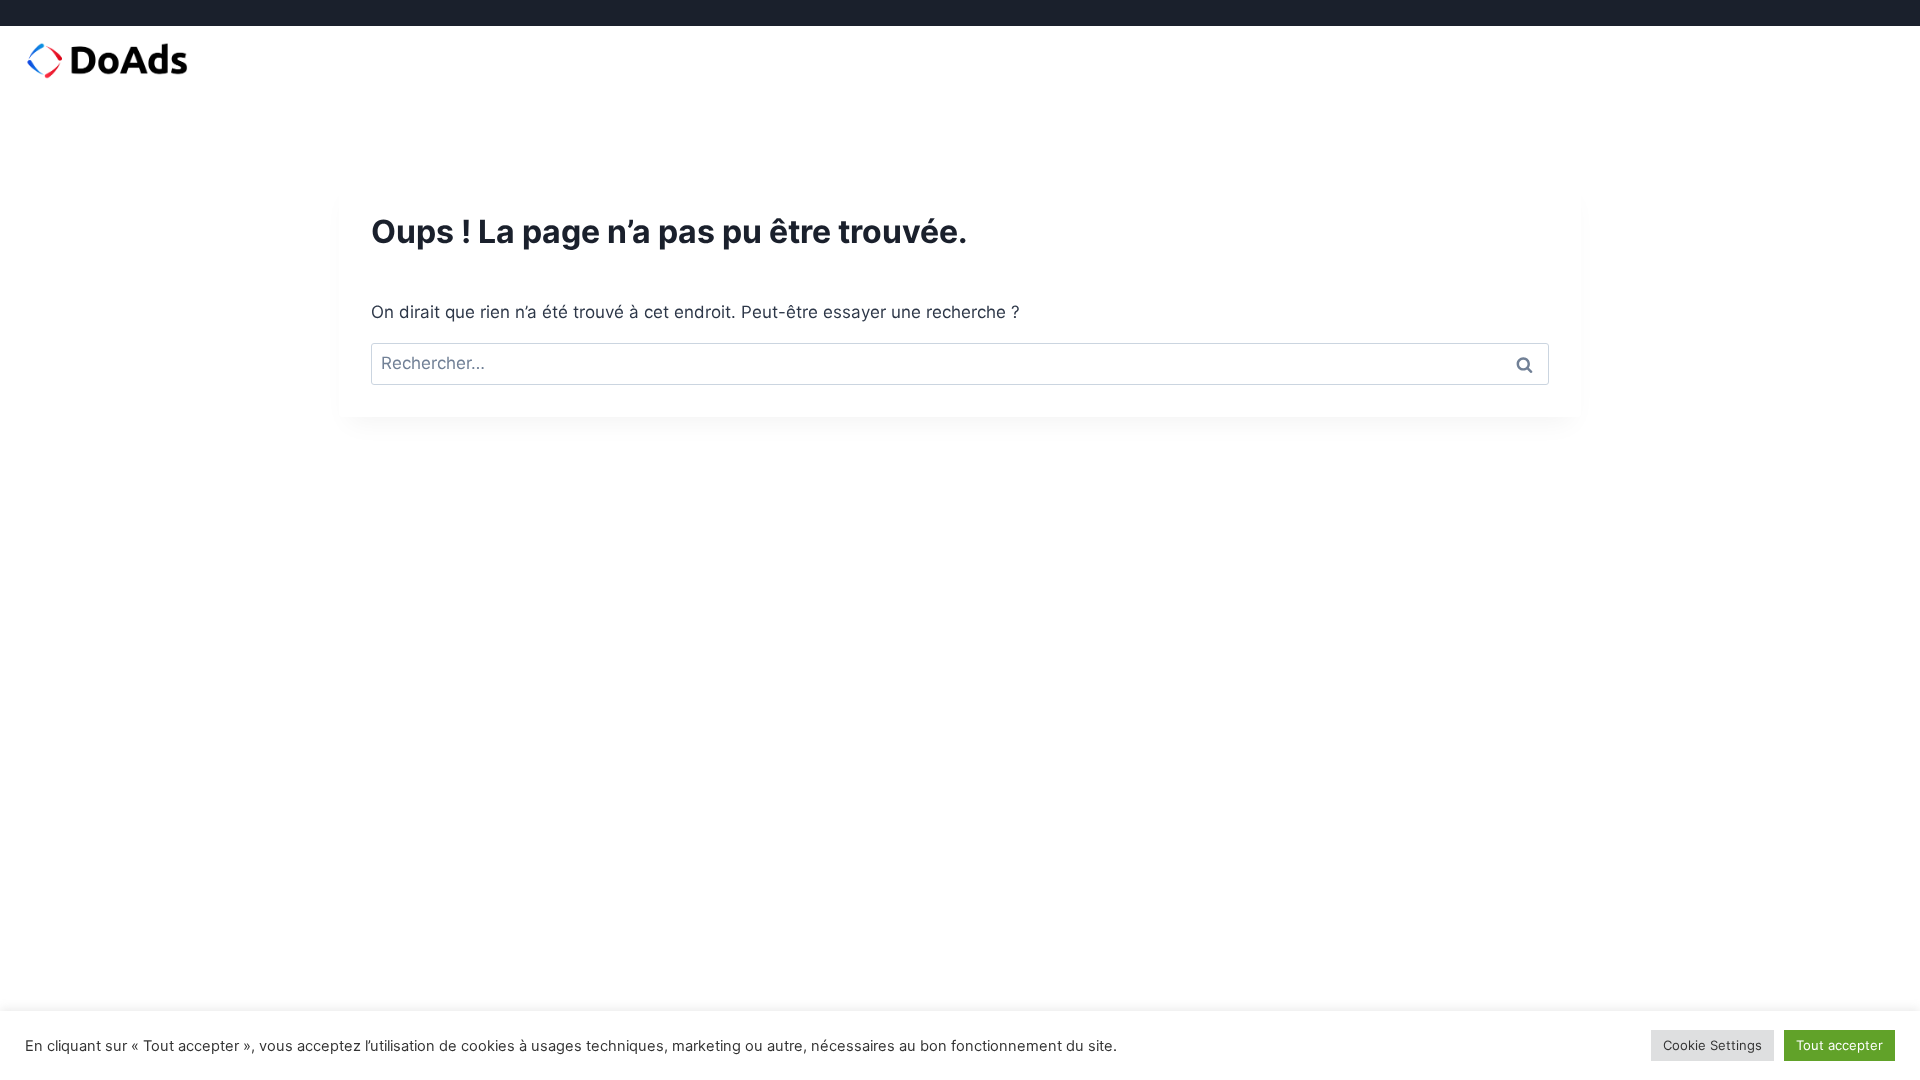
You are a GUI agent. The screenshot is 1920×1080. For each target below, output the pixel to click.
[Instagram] (1824, 13)
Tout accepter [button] (1839, 1045)
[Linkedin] (1853, 13)
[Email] (1883, 13)
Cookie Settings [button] (1712, 1045)
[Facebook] (1794, 13)
